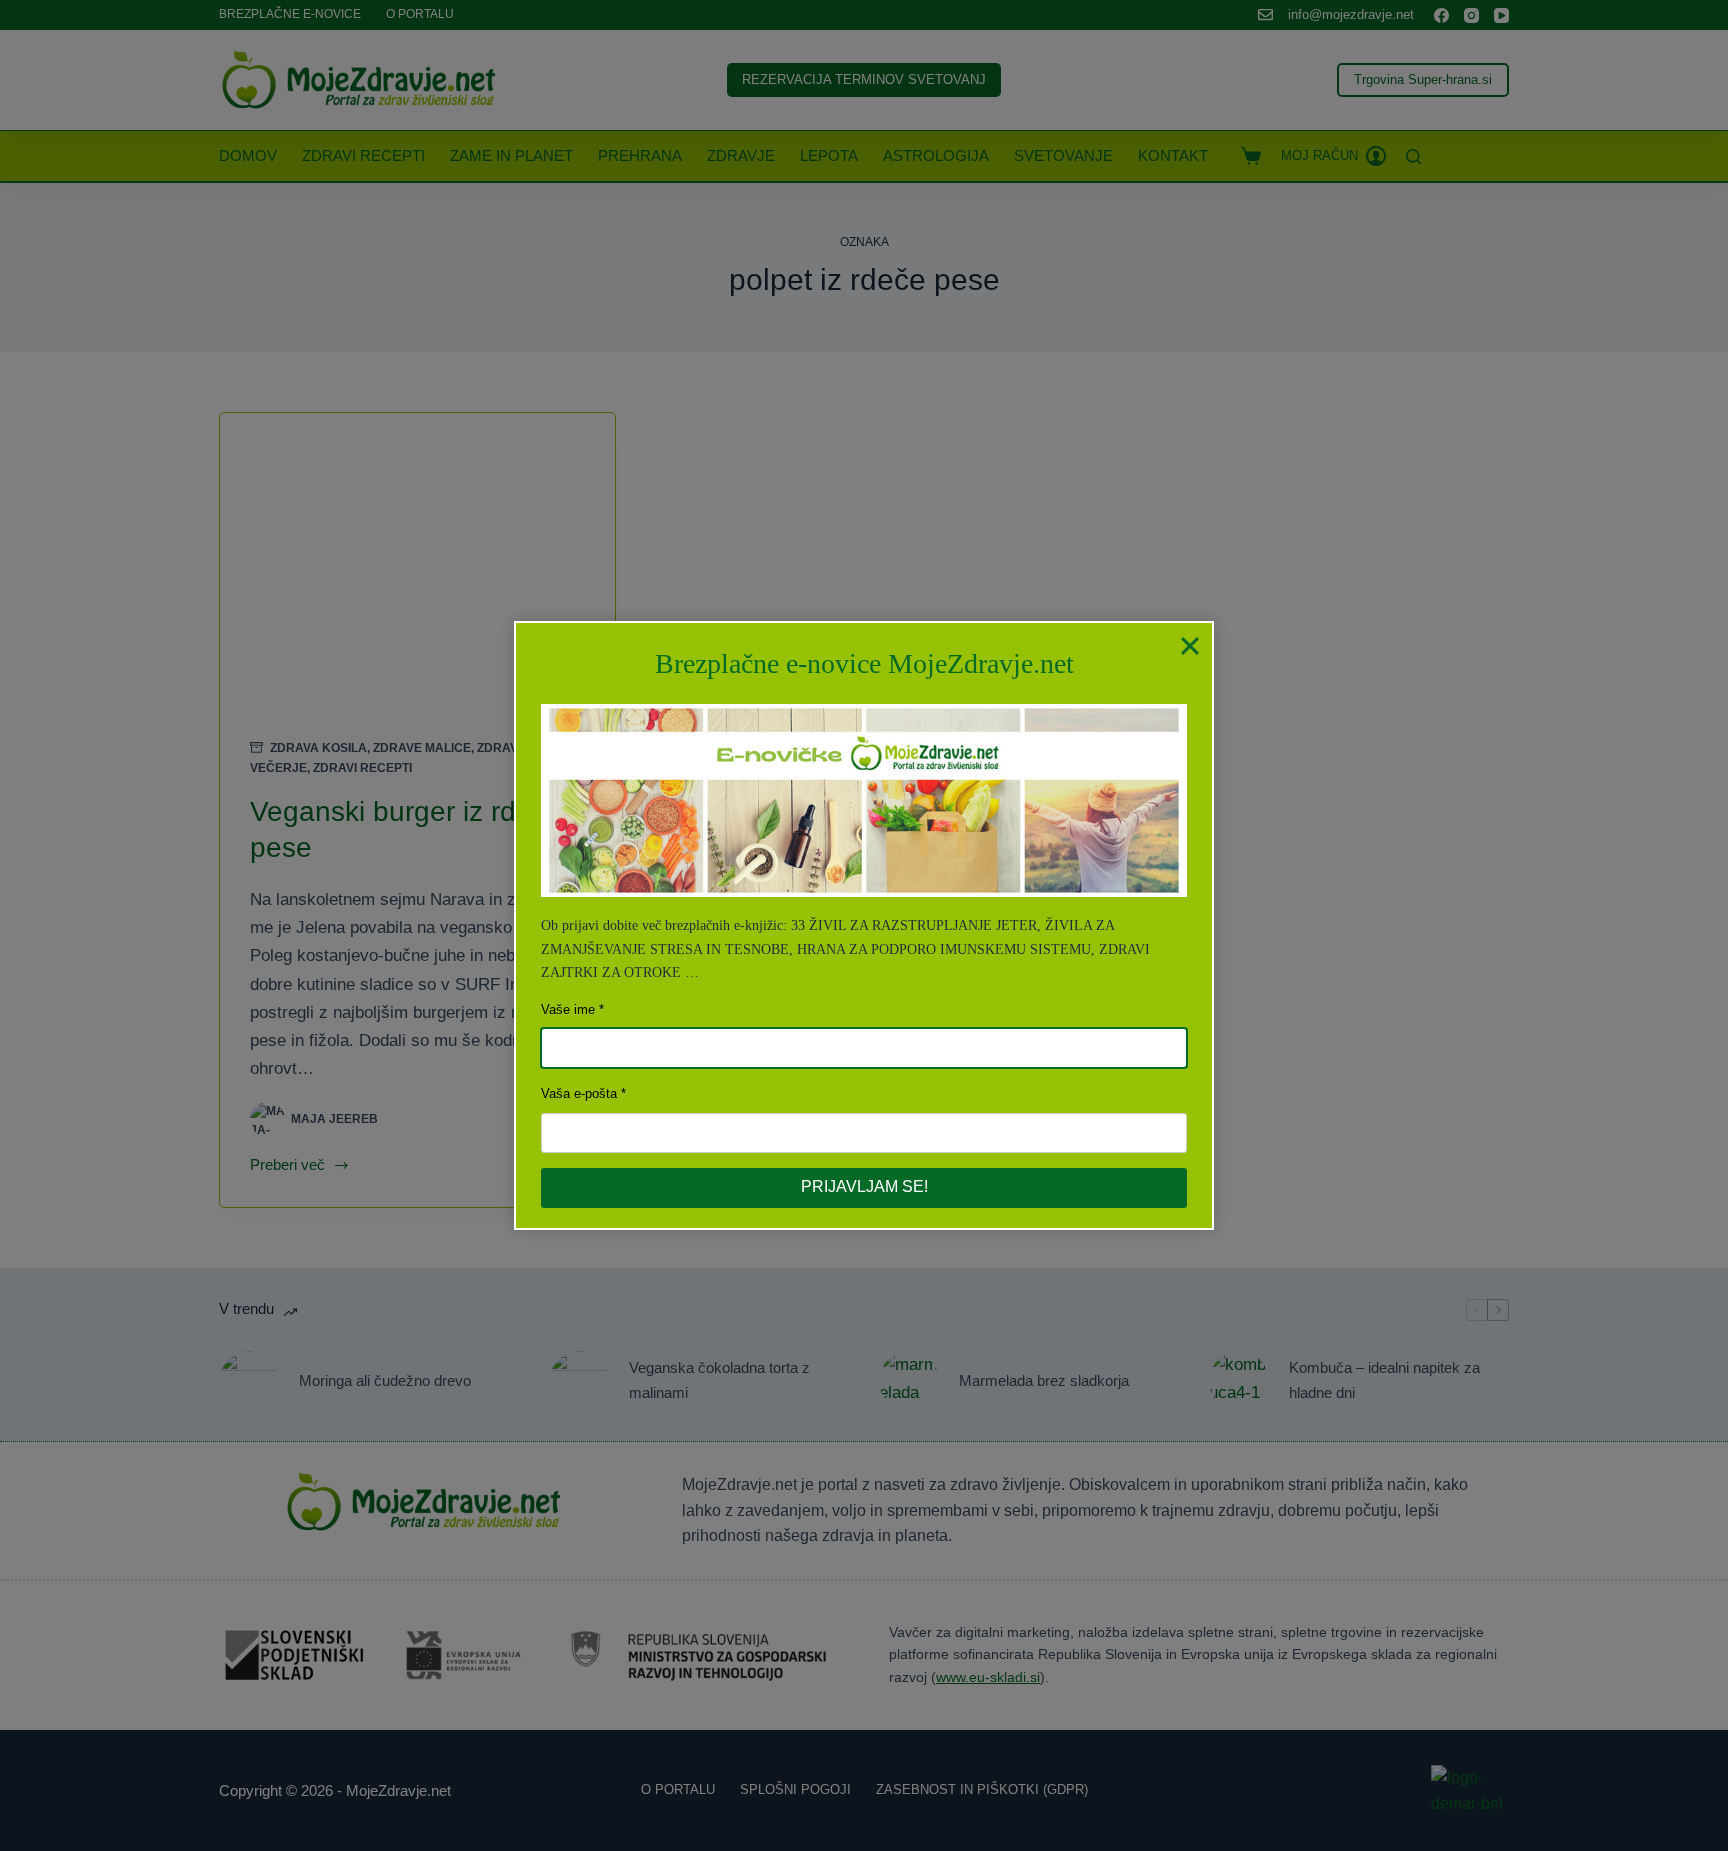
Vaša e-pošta (579, 1093)
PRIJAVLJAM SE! (864, 1186)
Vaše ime (568, 1009)
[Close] (1190, 645)
